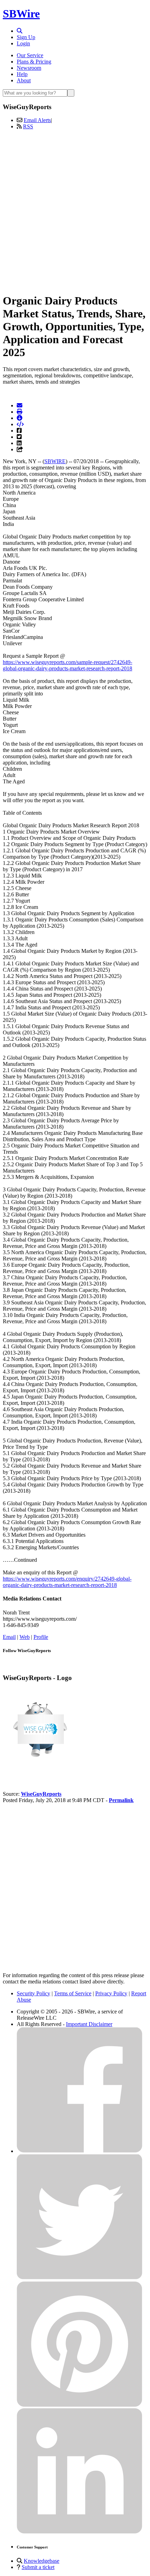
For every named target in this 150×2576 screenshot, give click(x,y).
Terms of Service (73, 1993)
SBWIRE (55, 461)
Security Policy (33, 1993)
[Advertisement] (75, 210)
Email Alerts (37, 120)
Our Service (30, 55)
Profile (41, 1637)
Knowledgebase (42, 2561)
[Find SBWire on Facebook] (80, 2151)
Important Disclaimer (89, 2024)
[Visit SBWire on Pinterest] (80, 2405)
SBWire (21, 14)
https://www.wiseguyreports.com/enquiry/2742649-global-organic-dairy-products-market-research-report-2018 (67, 1582)
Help (22, 74)
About (24, 80)
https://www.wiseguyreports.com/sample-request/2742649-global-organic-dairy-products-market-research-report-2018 (67, 665)
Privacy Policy (111, 1993)
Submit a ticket (38, 2567)
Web (25, 1637)
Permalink (121, 1800)
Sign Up (26, 37)
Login (23, 43)
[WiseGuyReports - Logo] (38, 1770)
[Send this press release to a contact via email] (20, 405)
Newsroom (29, 68)
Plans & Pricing (34, 62)
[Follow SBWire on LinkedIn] (80, 2532)
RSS (28, 126)
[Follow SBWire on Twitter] (80, 2278)
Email (9, 1637)
